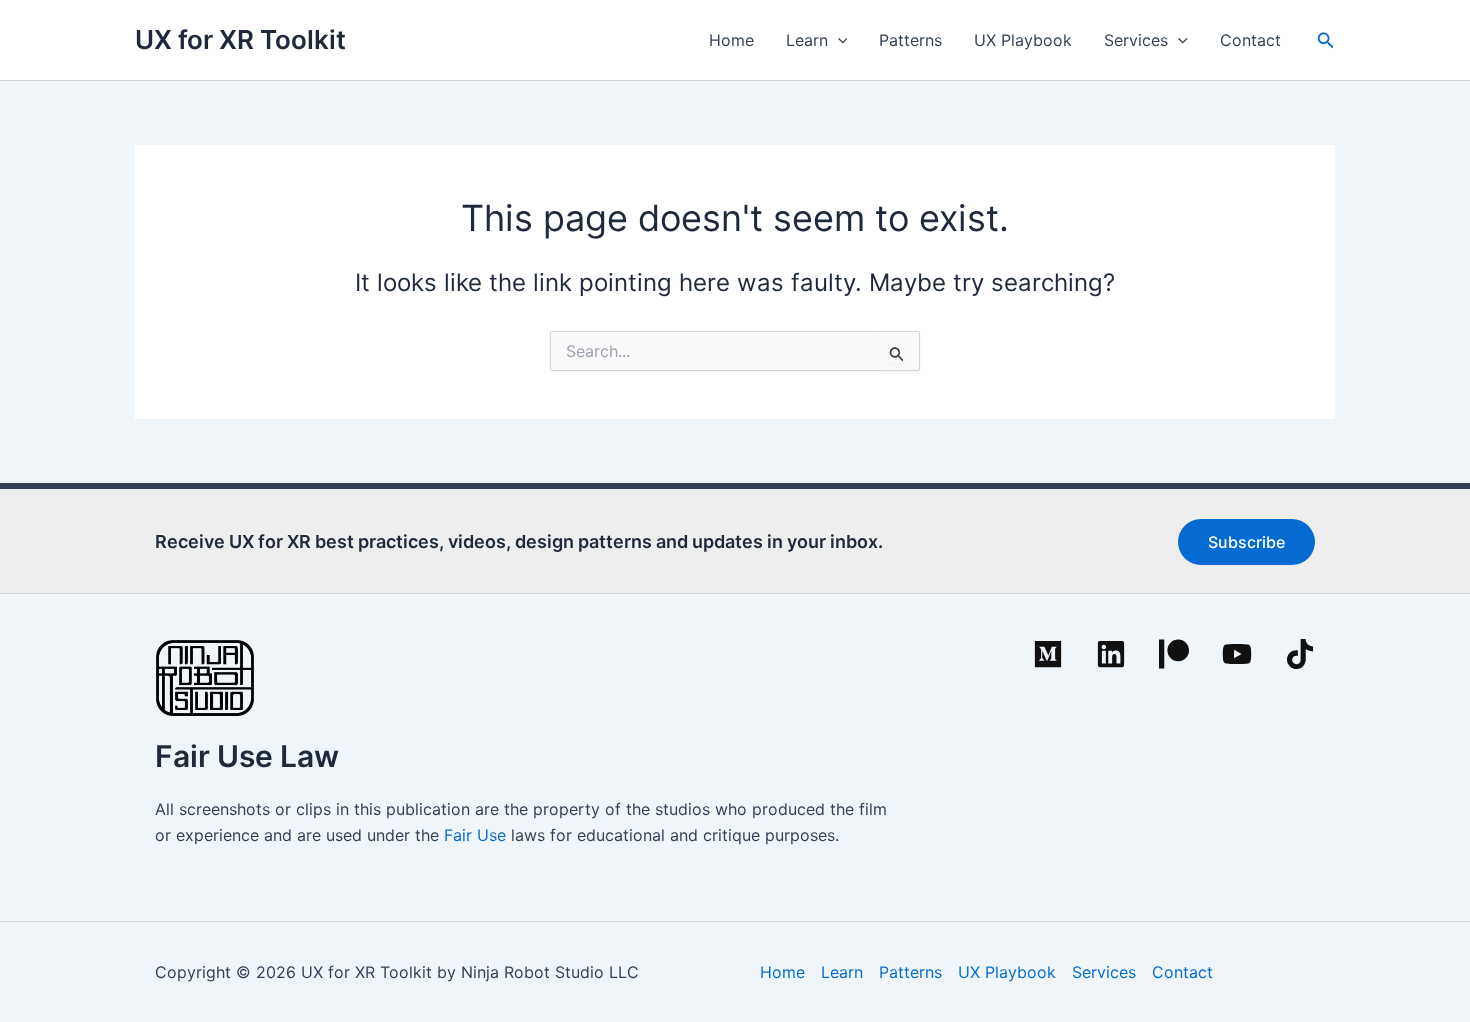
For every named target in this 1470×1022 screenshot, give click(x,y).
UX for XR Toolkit (240, 39)
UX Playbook (1023, 40)
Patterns (910, 40)
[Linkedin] (1111, 654)
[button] (838, 40)
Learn (807, 40)
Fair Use (475, 835)
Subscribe (1246, 542)
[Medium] (1048, 654)
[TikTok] (1300, 654)
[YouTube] (1237, 654)
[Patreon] (1174, 654)
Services (1136, 40)
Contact (1250, 40)
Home (731, 40)
